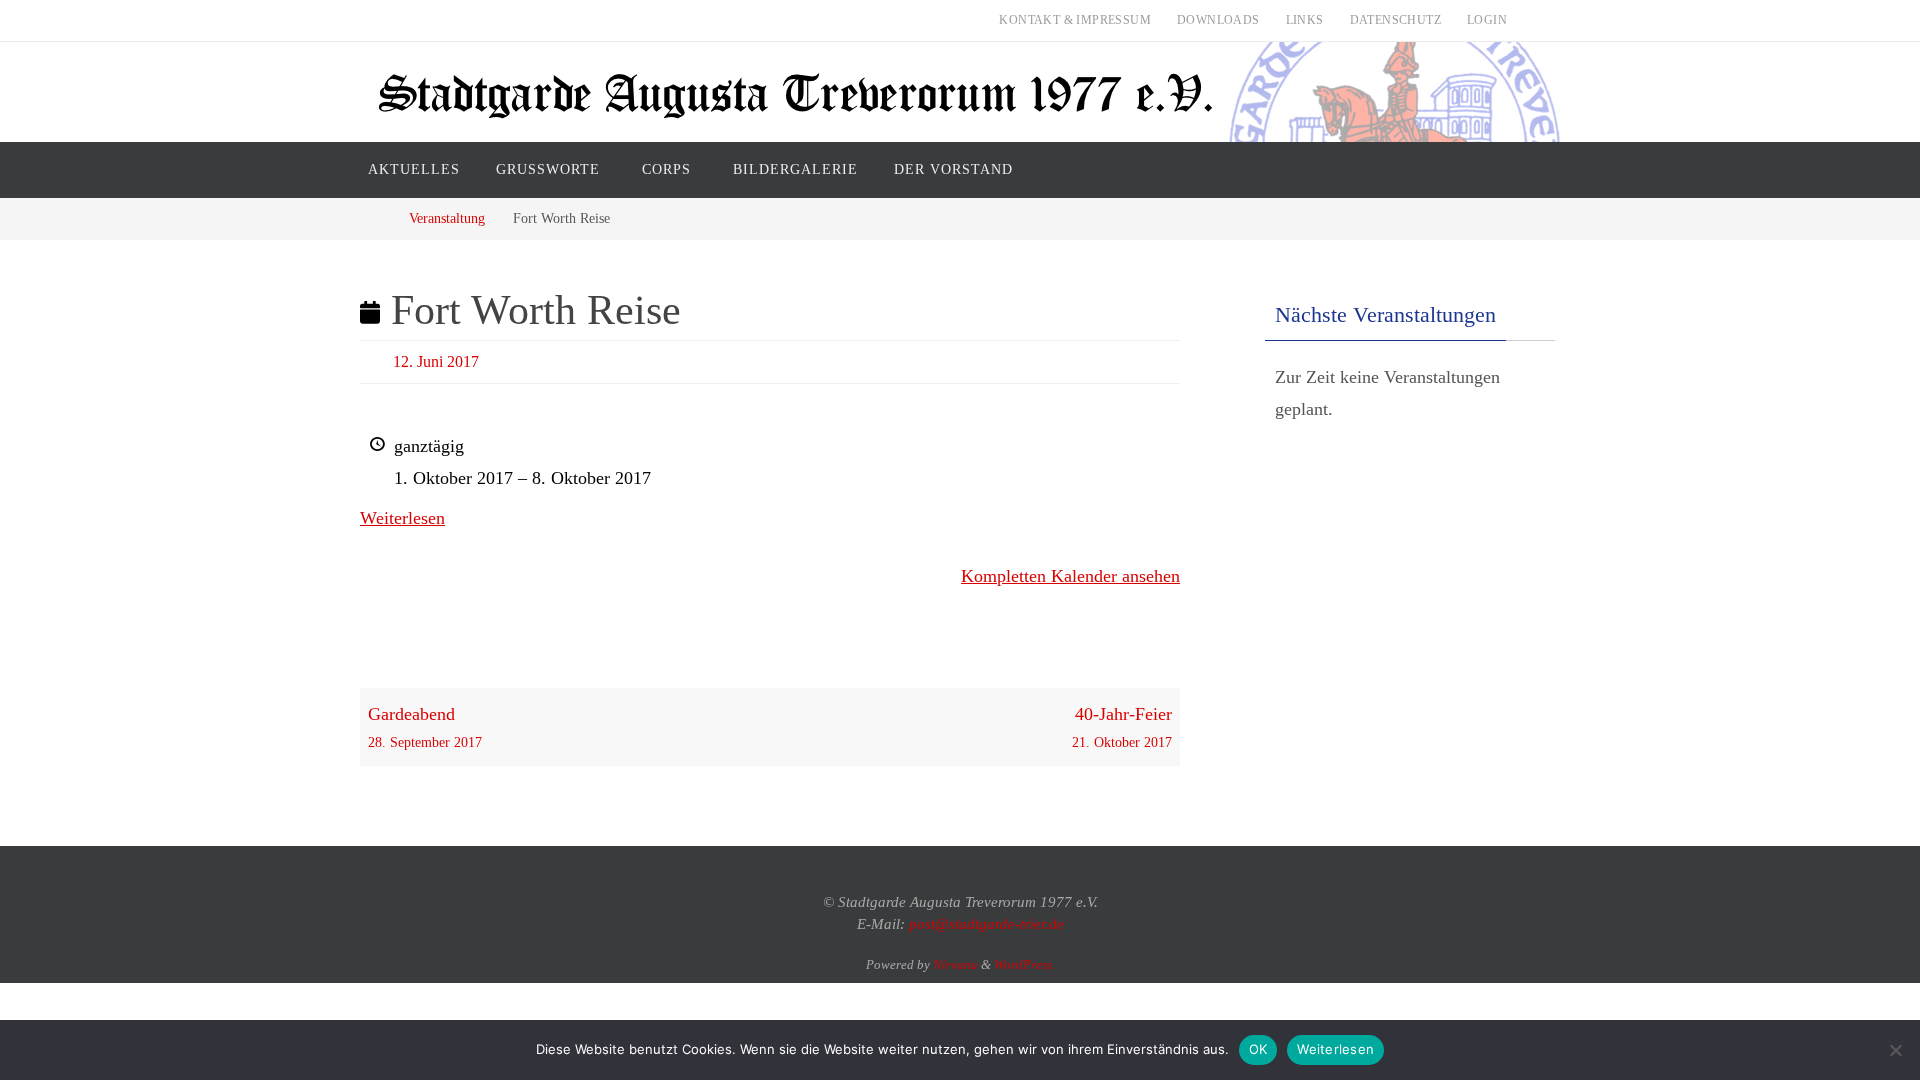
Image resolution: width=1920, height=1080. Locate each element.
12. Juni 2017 (436, 361)
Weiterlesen (402, 518)
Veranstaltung (447, 218)
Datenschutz (1395, 20)
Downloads (1218, 20)
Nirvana (955, 964)
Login (1487, 20)
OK (1258, 1049)
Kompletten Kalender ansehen (1070, 576)
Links (1305, 20)
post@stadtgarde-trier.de (986, 924)
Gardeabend (425, 727)
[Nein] (1895, 1050)
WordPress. (1024, 964)
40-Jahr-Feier (1122, 727)
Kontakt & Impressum (1075, 20)
